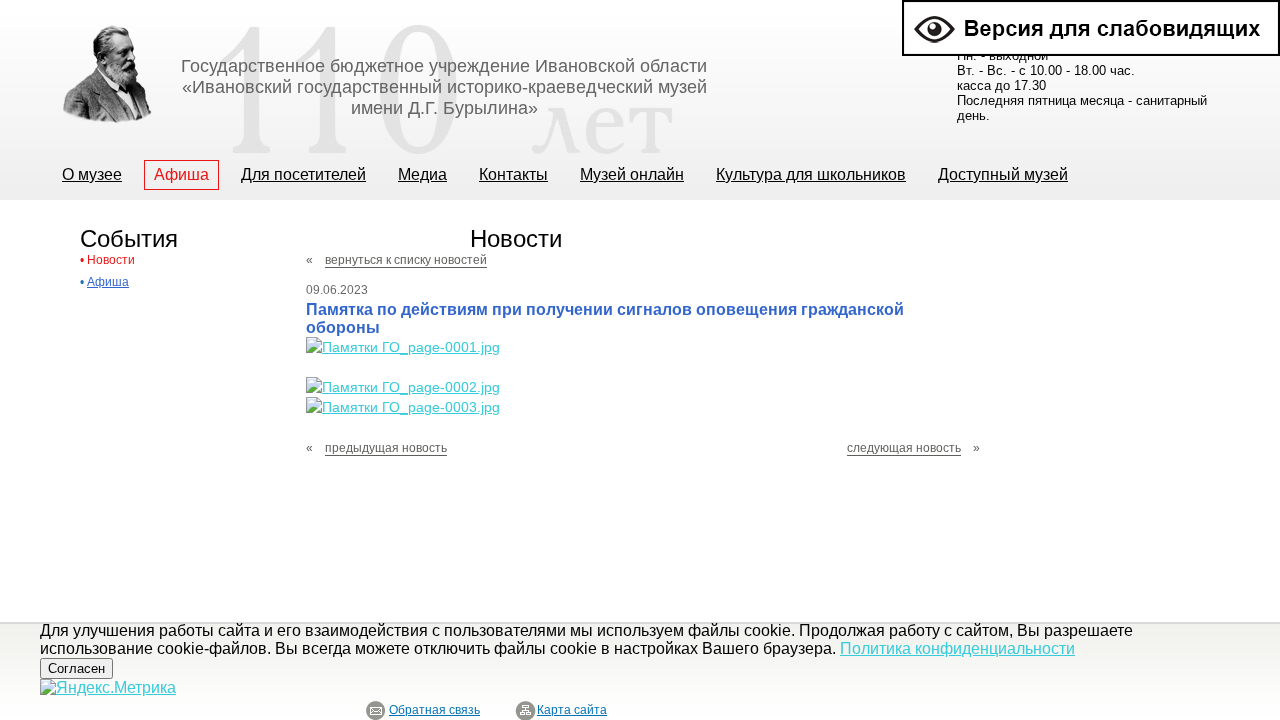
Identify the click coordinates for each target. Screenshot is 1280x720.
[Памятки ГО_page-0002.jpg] (403, 387)
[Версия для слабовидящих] (1091, 8)
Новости (111, 260)
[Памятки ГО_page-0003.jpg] (403, 407)
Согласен (76, 668)
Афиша (108, 282)
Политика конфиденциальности (957, 648)
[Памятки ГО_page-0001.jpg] (403, 347)
